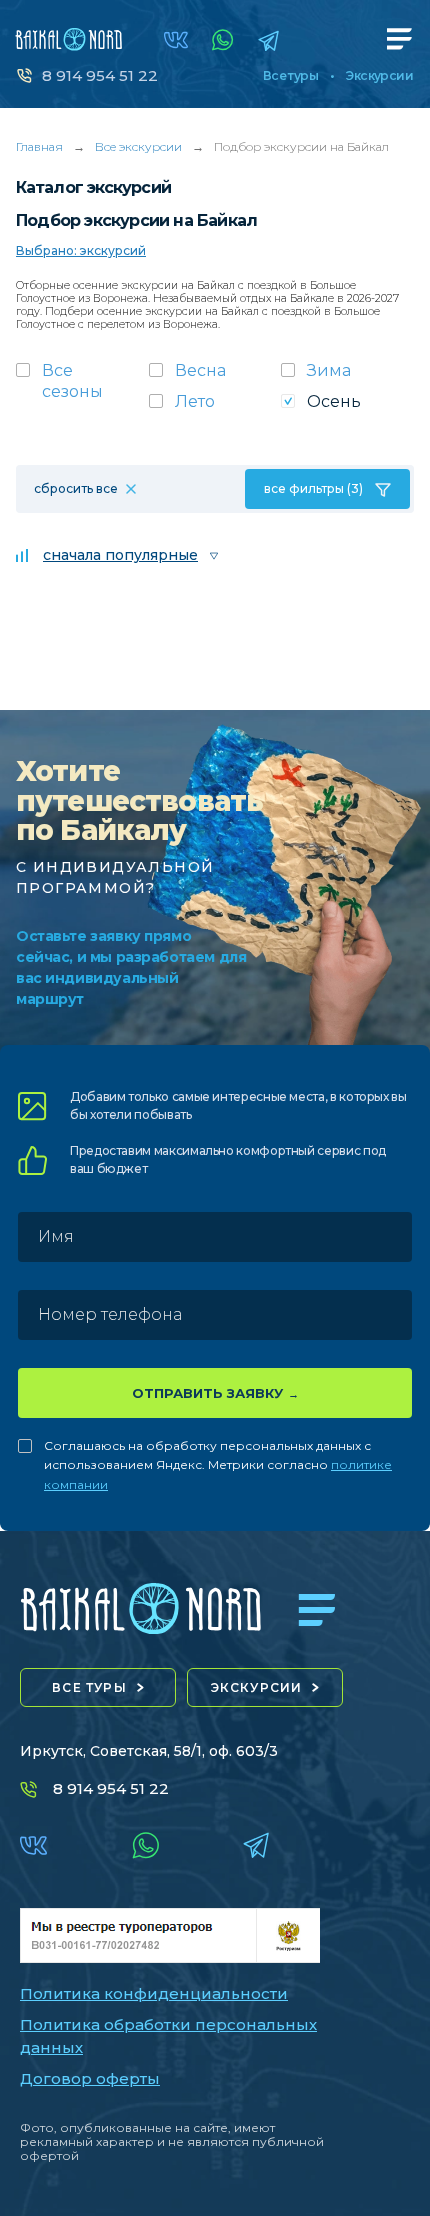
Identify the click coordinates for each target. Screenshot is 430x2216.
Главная (39, 146)
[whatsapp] (223, 40)
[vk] (176, 40)
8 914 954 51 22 (100, 75)
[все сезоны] (82, 387)
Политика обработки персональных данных (168, 2036)
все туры (89, 1687)
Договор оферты (90, 2078)
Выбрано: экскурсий (81, 250)
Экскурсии (379, 76)
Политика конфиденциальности (154, 1993)
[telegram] (268, 40)
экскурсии (257, 1687)
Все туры (290, 76)
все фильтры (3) (313, 488)
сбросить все (76, 488)
